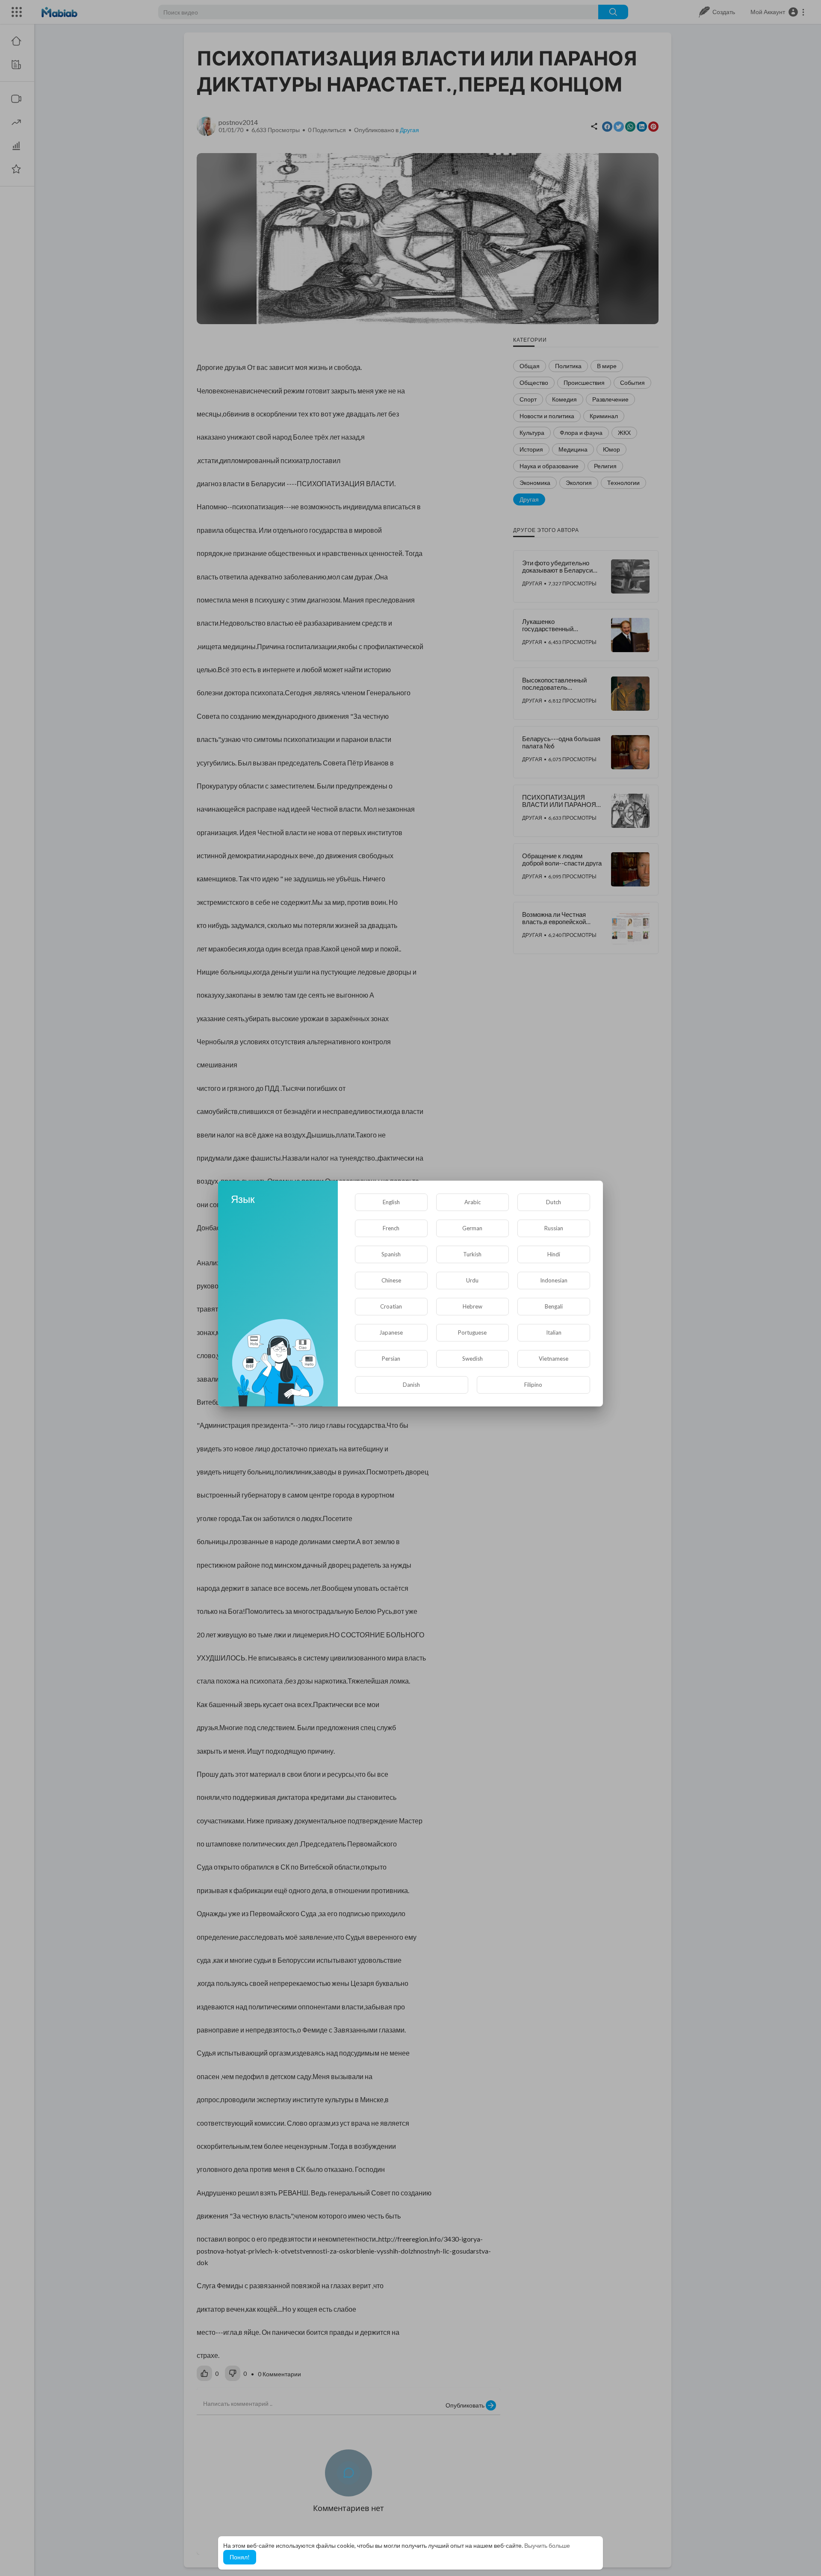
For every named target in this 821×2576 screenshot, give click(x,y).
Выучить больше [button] (547, 2545)
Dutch (554, 1202)
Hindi (554, 1254)
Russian (554, 1228)
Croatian (391, 1306)
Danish (411, 1385)
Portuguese (472, 1332)
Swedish (473, 1359)
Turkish (472, 1254)
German (472, 1228)
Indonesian (554, 1280)
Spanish (391, 1254)
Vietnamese (554, 1359)
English (391, 1202)
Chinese (391, 1280)
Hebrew (473, 1306)
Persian (391, 1359)
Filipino (533, 1385)
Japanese (391, 1332)
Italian (554, 1332)
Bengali (554, 1306)
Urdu (472, 1280)
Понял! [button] (240, 2557)
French (391, 1228)
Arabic (473, 1202)
